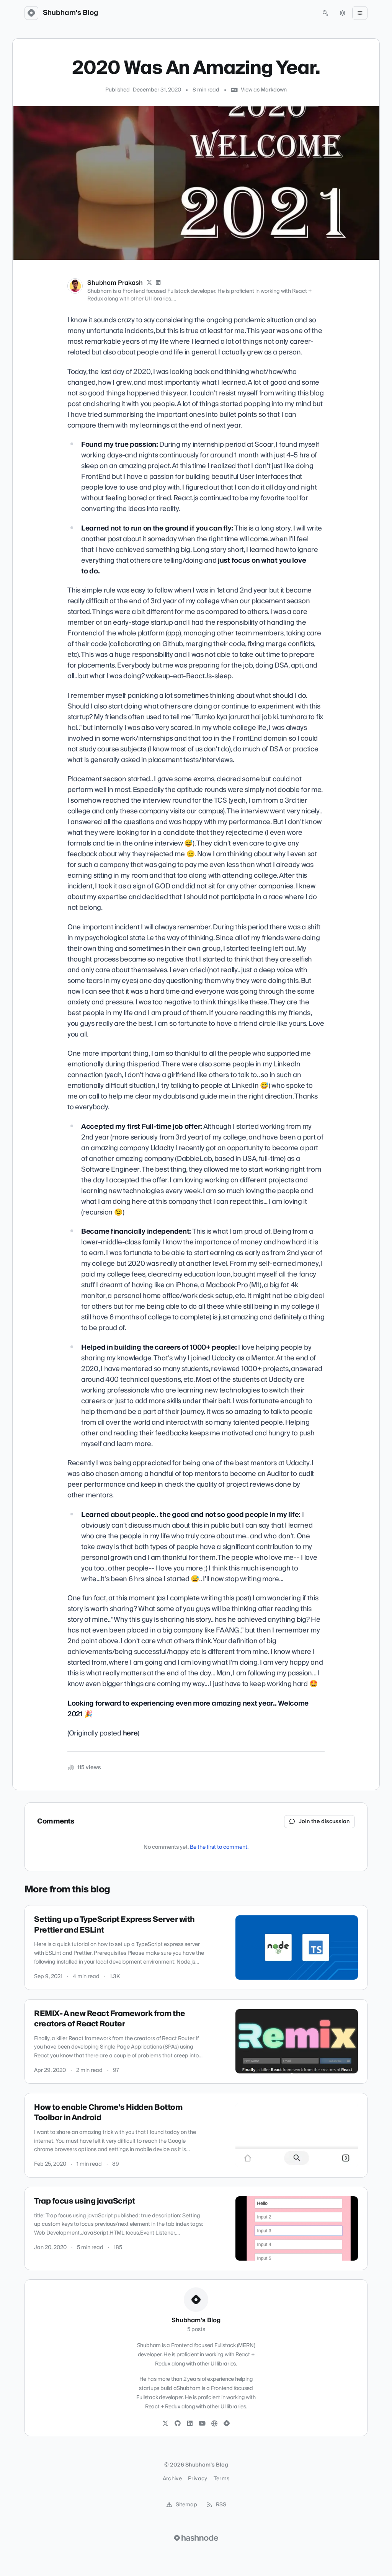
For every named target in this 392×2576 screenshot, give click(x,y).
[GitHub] (178, 2424)
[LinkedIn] (158, 283)
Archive (172, 2479)
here (130, 1733)
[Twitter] (165, 2424)
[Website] (214, 2424)
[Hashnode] (227, 2424)
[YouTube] (202, 2424)
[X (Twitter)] (149, 283)
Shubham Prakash (115, 283)
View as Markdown (264, 90)
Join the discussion (324, 1822)
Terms (222, 2479)
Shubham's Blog (71, 13)
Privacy (198, 2479)
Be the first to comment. (219, 1847)
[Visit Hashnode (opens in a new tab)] (196, 2538)
